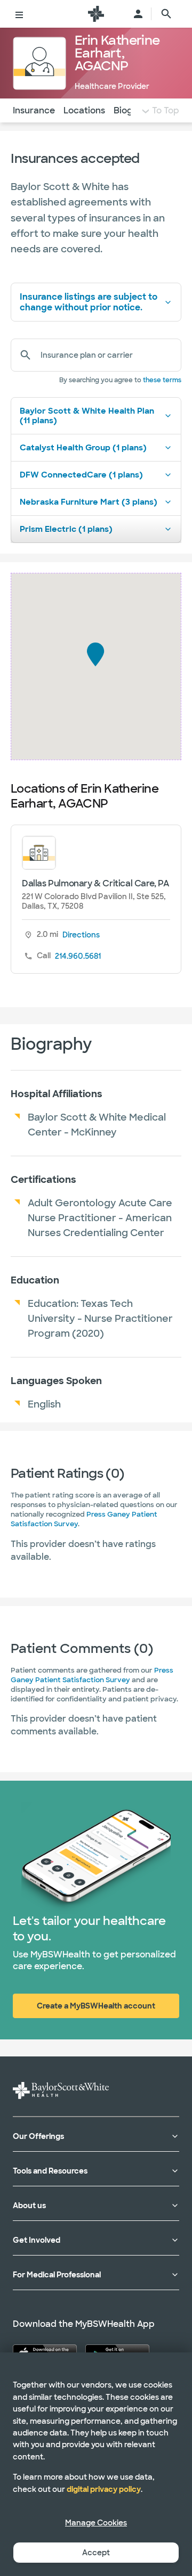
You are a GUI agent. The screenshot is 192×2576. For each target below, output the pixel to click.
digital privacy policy (104, 2489)
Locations (84, 110)
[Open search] (166, 14)
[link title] (96, 14)
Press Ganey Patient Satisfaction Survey (92, 1675)
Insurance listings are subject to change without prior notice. (89, 302)
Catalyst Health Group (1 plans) (83, 448)
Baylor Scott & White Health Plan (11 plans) (87, 416)
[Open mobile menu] (19, 14)
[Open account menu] (138, 14)
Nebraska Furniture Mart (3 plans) (89, 502)
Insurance (34, 110)
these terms (162, 380)
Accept (96, 2553)
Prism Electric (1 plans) (66, 529)
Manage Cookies (96, 2523)
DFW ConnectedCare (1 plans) (81, 475)
